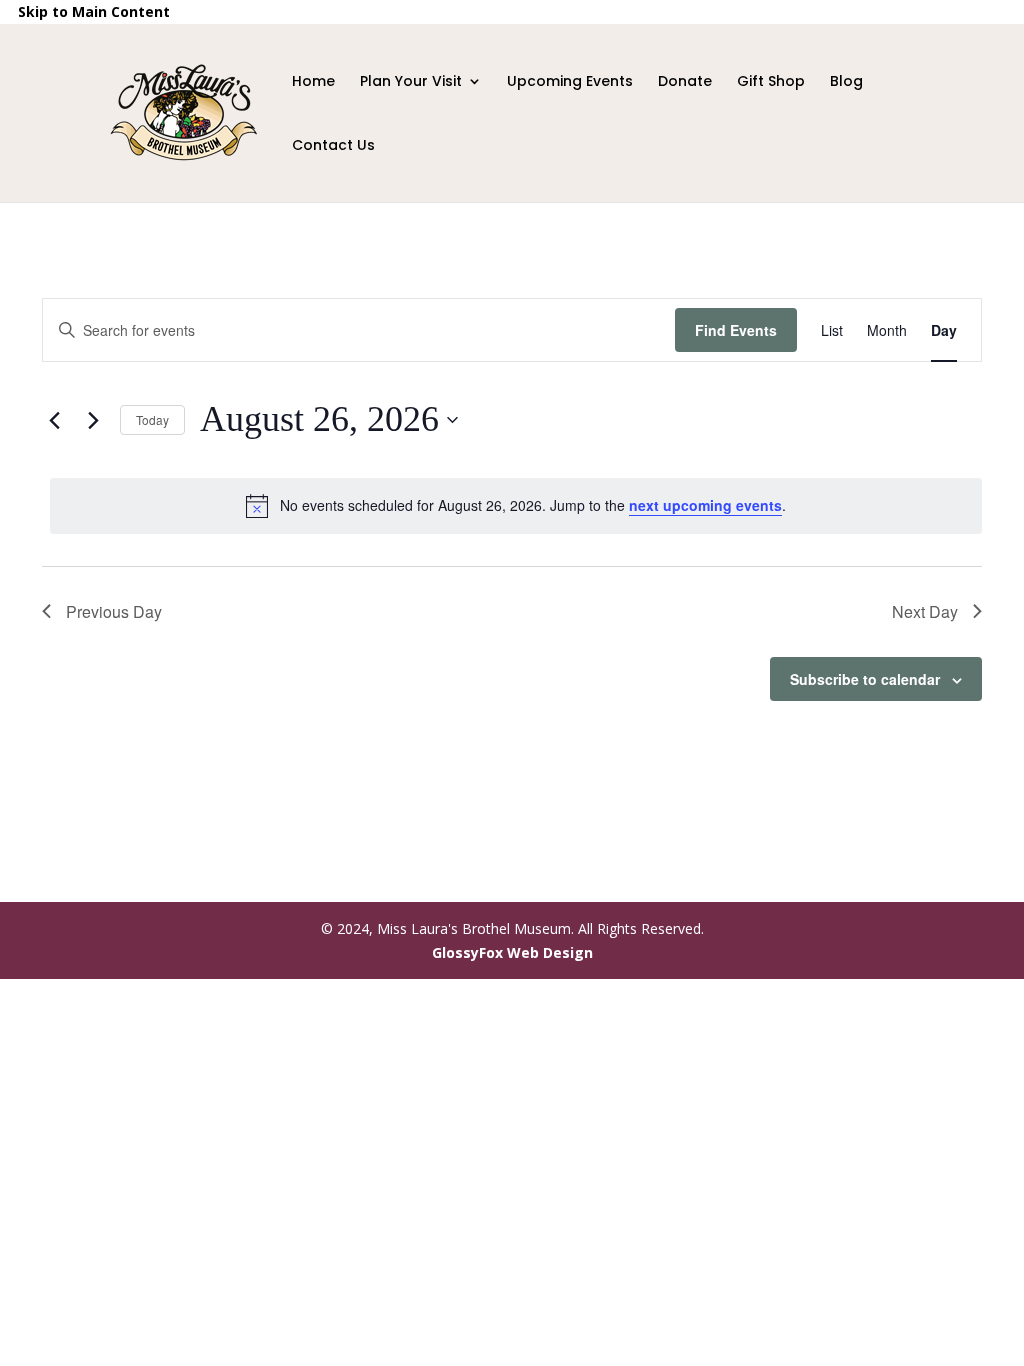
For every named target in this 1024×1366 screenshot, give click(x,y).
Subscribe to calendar (865, 679)
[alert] (516, 506)
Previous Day (114, 611)
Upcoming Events (570, 82)
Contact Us (333, 146)
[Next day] (93, 420)
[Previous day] (54, 420)
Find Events (736, 330)
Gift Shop (771, 103)
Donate (685, 82)
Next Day (925, 611)
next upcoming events (705, 505)
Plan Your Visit (411, 82)
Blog (846, 82)
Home (313, 82)
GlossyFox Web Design (512, 952)
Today (152, 419)
